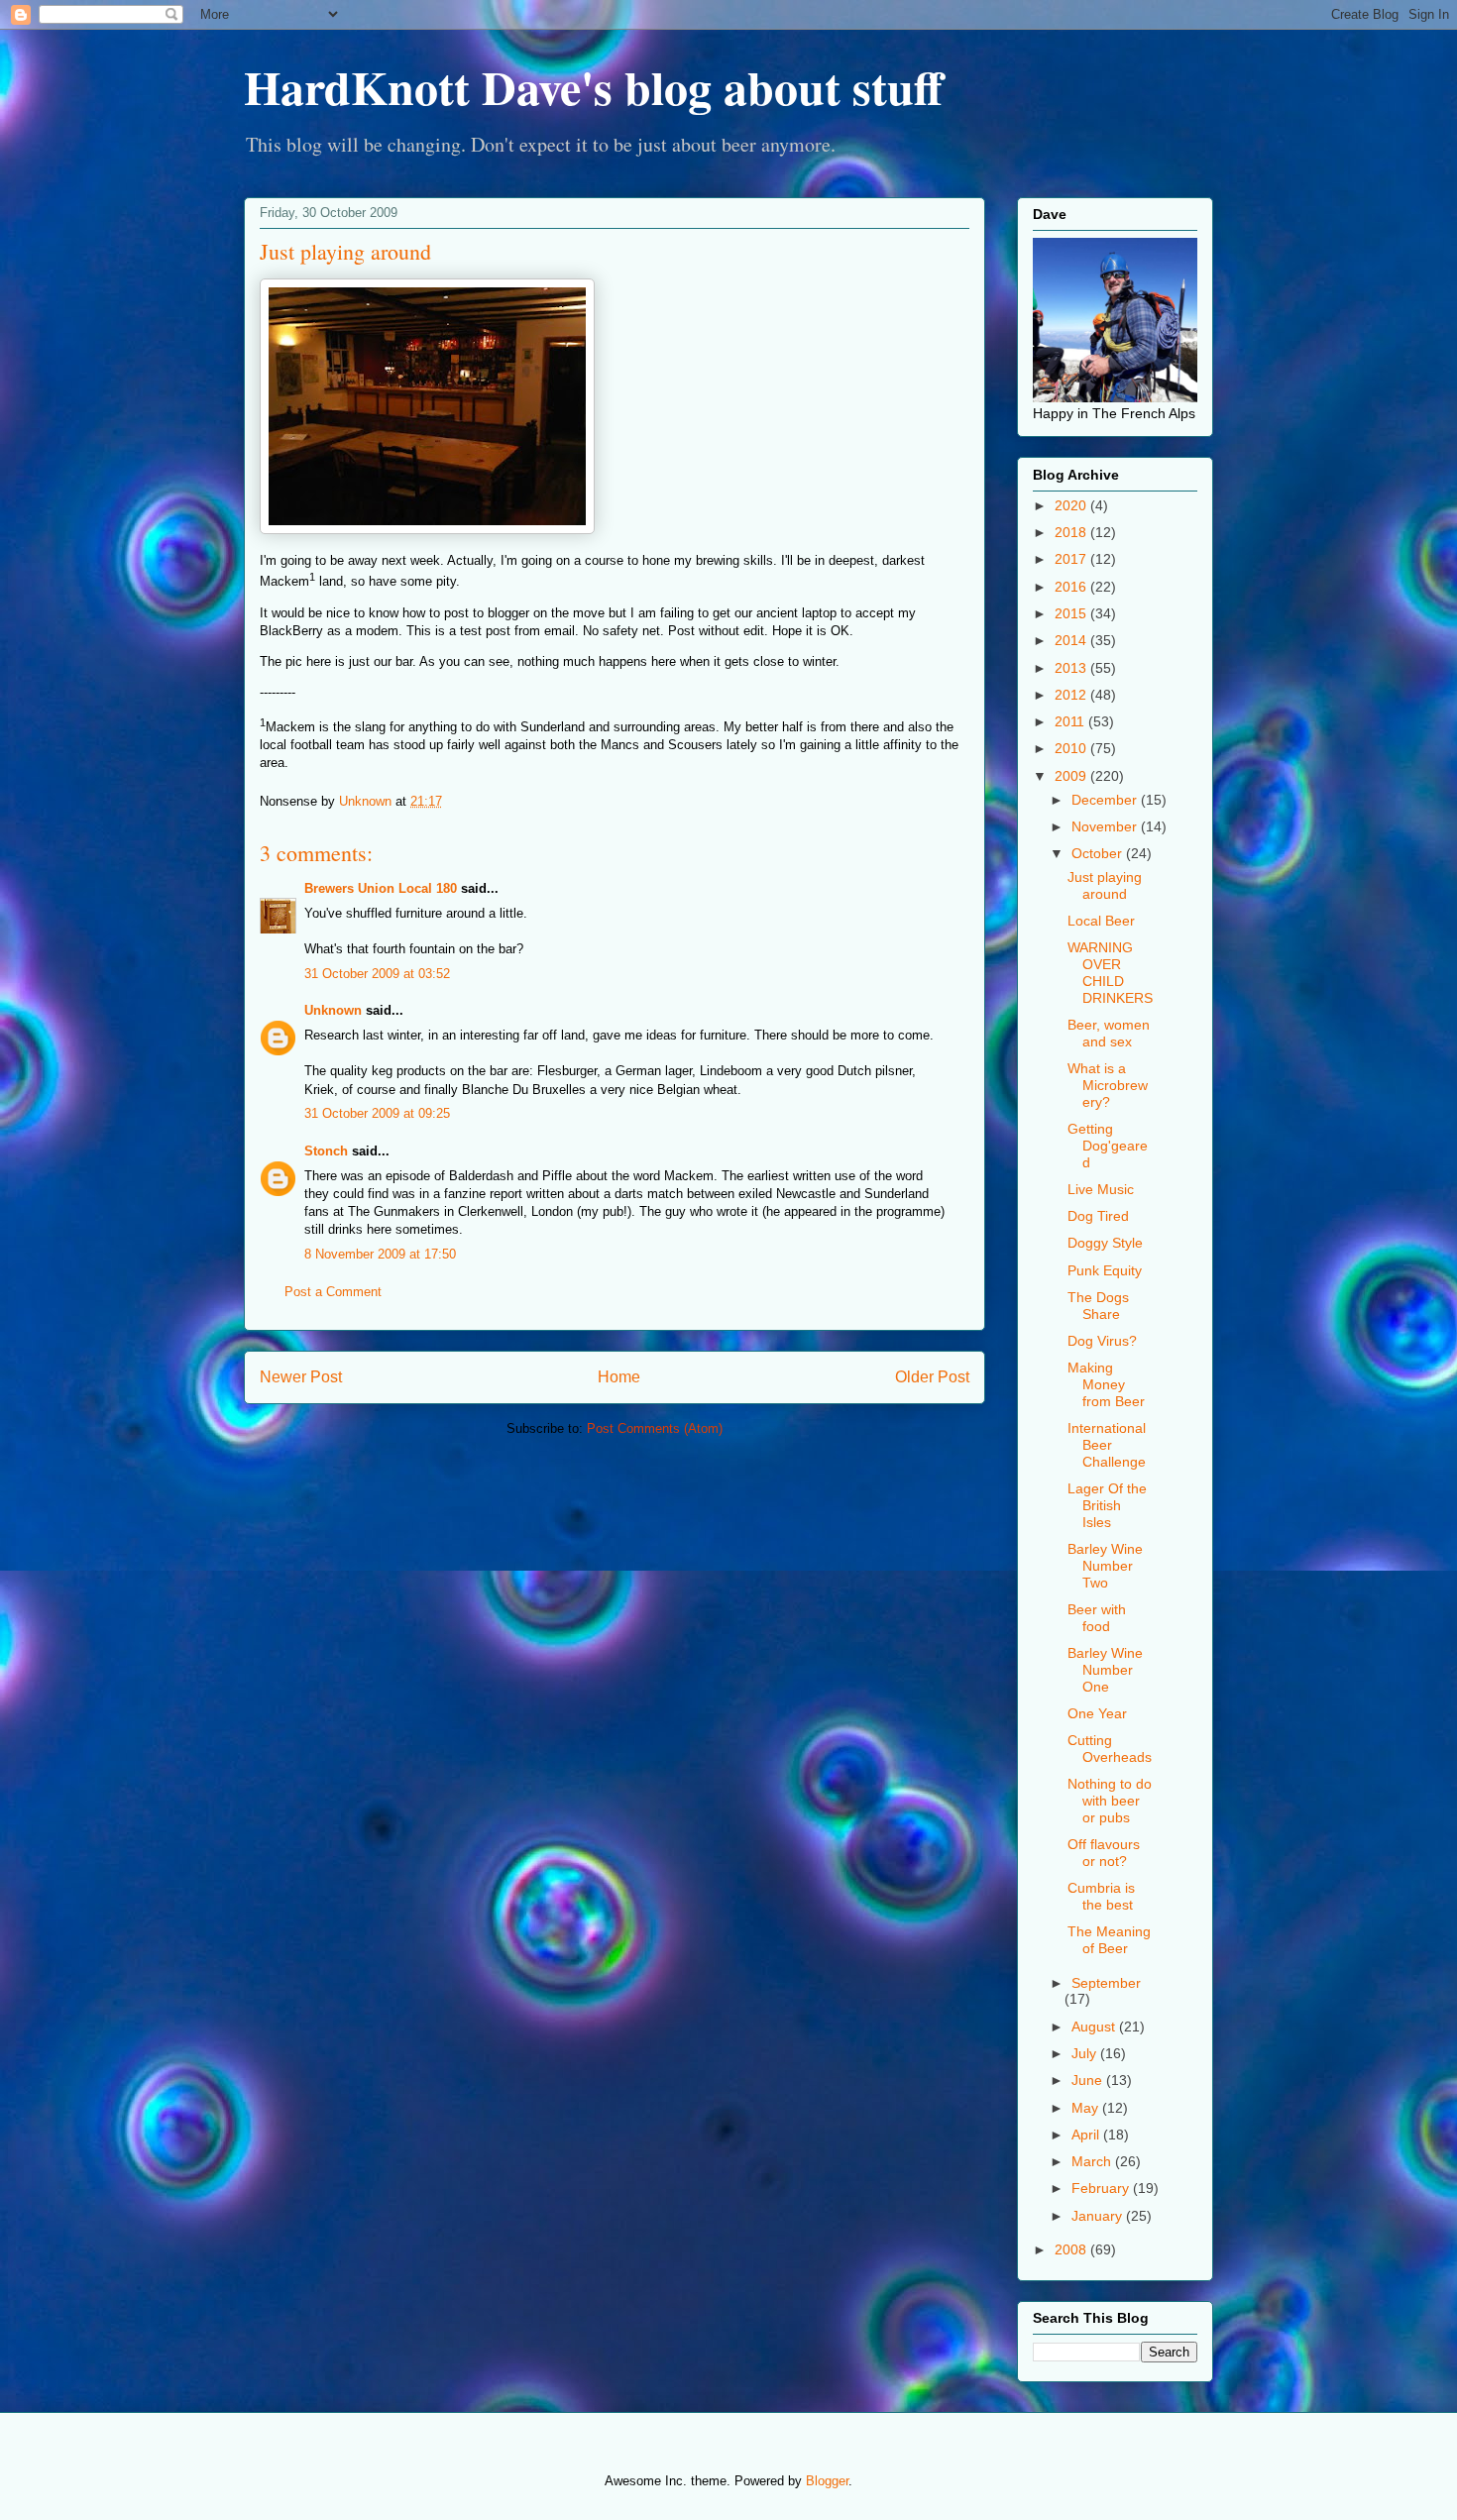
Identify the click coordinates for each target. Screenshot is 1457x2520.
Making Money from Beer (1106, 1384)
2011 (1071, 721)
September (1106, 1983)
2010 (1072, 748)
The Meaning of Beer (1109, 1940)
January (1099, 2216)
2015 (1072, 613)
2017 (1072, 559)
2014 (1072, 640)
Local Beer (1101, 921)
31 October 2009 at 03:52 (377, 974)
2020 (1072, 505)
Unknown (333, 1010)
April (1087, 2135)
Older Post (932, 1377)
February (1102, 2188)
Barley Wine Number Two (1105, 1566)
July (1086, 2053)
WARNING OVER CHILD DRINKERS (1110, 972)
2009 (1072, 776)
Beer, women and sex (1109, 1033)
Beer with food (1097, 1618)
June (1089, 2080)
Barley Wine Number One (1105, 1670)
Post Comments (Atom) (655, 1428)
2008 (1072, 2249)
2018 (1072, 532)
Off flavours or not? (1104, 1853)
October (1099, 853)
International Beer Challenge (1107, 1445)
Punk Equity (1105, 1270)
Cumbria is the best (1101, 1896)
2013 (1072, 668)
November (1106, 826)
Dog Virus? (1102, 1341)
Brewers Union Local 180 (381, 888)
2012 (1072, 695)
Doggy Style (1105, 1243)
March (1093, 2161)
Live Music (1101, 1189)
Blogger (827, 2481)
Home (619, 1377)
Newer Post (301, 1377)
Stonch (326, 1151)
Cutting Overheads (1110, 1749)
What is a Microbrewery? (1108, 1085)
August (1095, 2027)
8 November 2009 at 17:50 (380, 1254)
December (1106, 800)
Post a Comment (333, 1292)
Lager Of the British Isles (1107, 1505)
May (1087, 2108)
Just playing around (1105, 885)
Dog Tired (1098, 1216)
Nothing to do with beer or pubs (1110, 1801)
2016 (1072, 587)
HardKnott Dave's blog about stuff (593, 86)
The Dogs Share (1098, 1306)
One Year (1097, 1713)
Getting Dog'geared (1108, 1146)
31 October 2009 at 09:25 (377, 1113)
